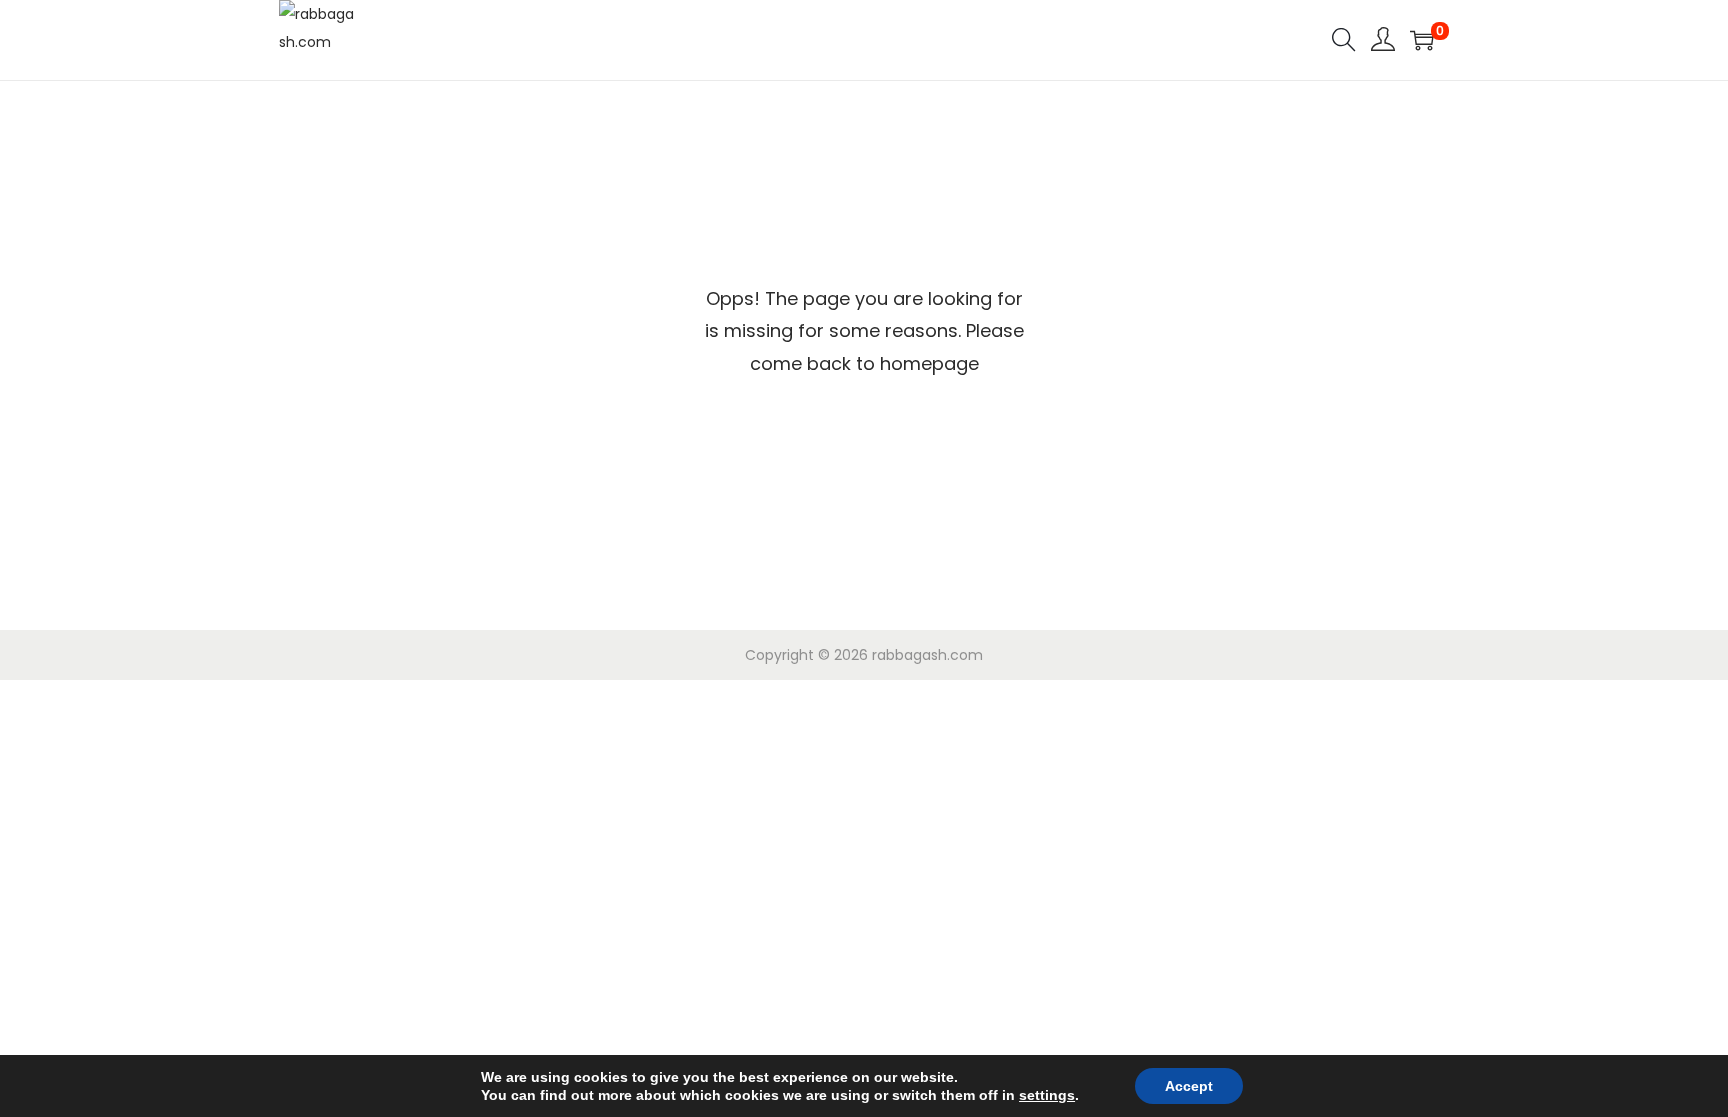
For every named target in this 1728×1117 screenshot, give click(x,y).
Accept (1189, 1086)
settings (1047, 1095)
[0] (1422, 40)
